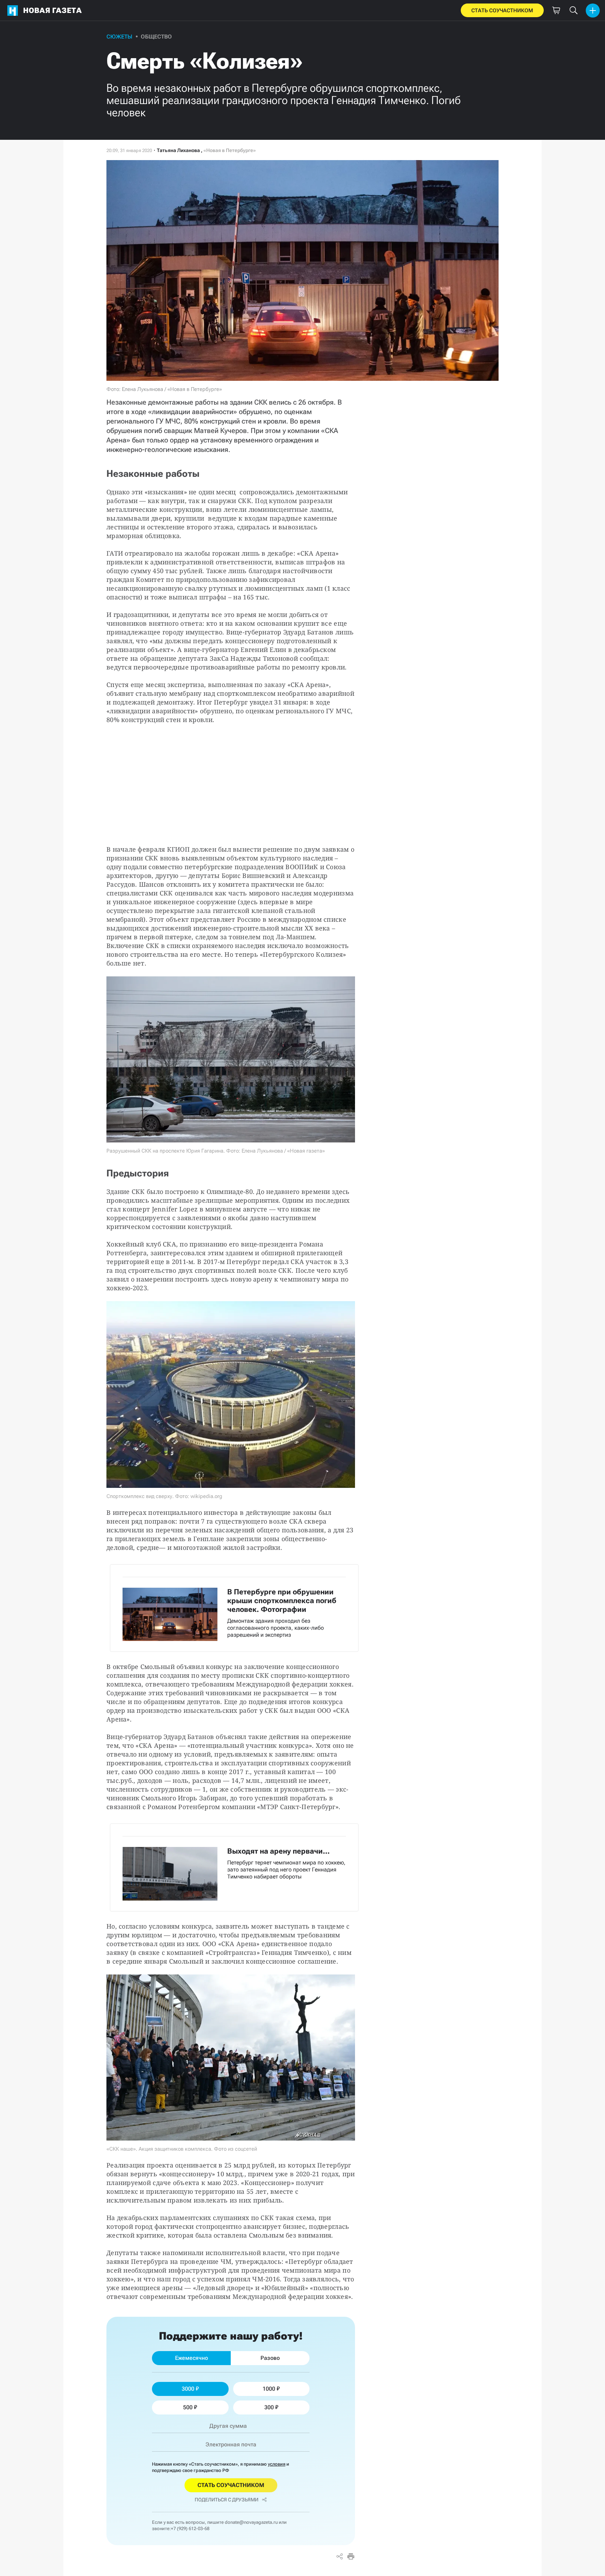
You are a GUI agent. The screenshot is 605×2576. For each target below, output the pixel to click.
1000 (269, 2389)
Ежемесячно (192, 2358)
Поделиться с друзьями (227, 2500)
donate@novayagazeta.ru (251, 2522)
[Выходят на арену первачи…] (234, 1867)
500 (188, 2407)
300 (269, 2407)
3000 (188, 2389)
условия (277, 2464)
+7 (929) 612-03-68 (190, 2529)
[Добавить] (593, 11)
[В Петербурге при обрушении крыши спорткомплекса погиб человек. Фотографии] (234, 1608)
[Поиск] (573, 11)
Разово (270, 2358)
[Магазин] (556, 11)
